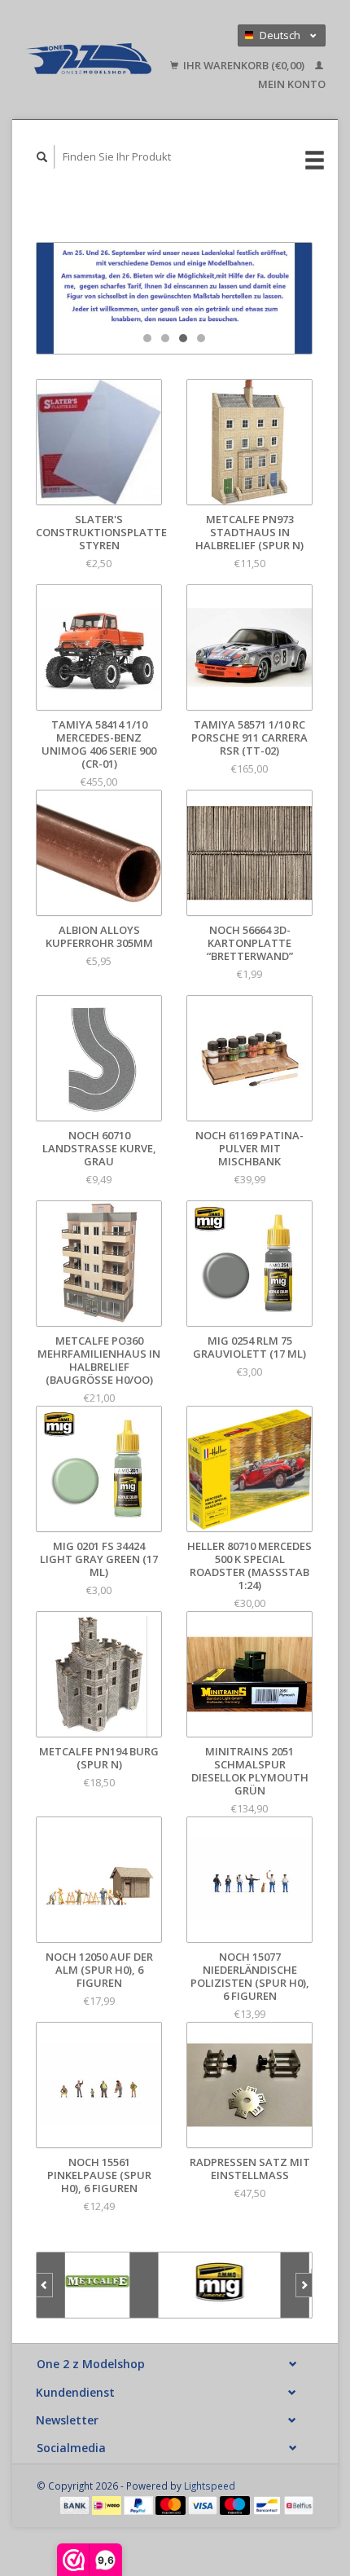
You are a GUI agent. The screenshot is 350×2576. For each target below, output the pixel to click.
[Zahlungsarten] (76, 2504)
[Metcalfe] (98, 2285)
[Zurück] (44, 2285)
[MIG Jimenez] (220, 2285)
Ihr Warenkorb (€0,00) (244, 65)
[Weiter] (304, 2285)
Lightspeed (210, 2486)
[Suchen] (42, 157)
